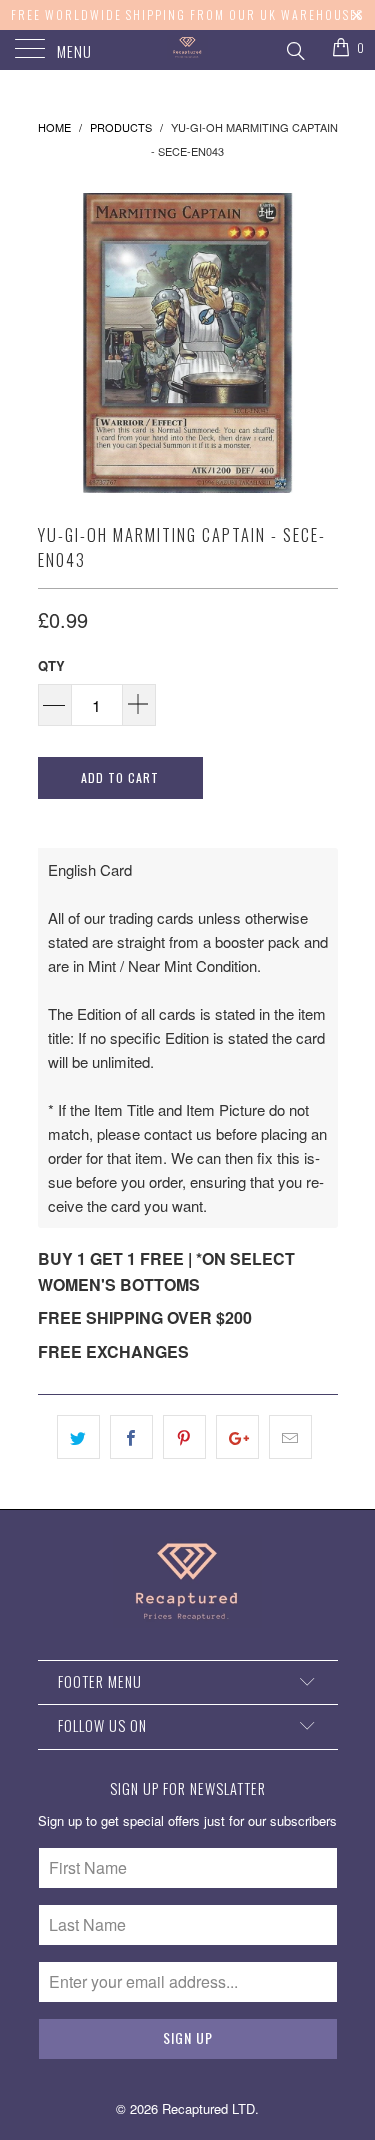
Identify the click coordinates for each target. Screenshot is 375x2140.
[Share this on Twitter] (78, 1437)
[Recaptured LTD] (188, 50)
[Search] (294, 48)
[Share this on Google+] (237, 1437)
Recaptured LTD (208, 2108)
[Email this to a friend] (290, 1437)
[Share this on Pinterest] (184, 1437)
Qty (51, 665)
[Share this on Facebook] (131, 1437)
